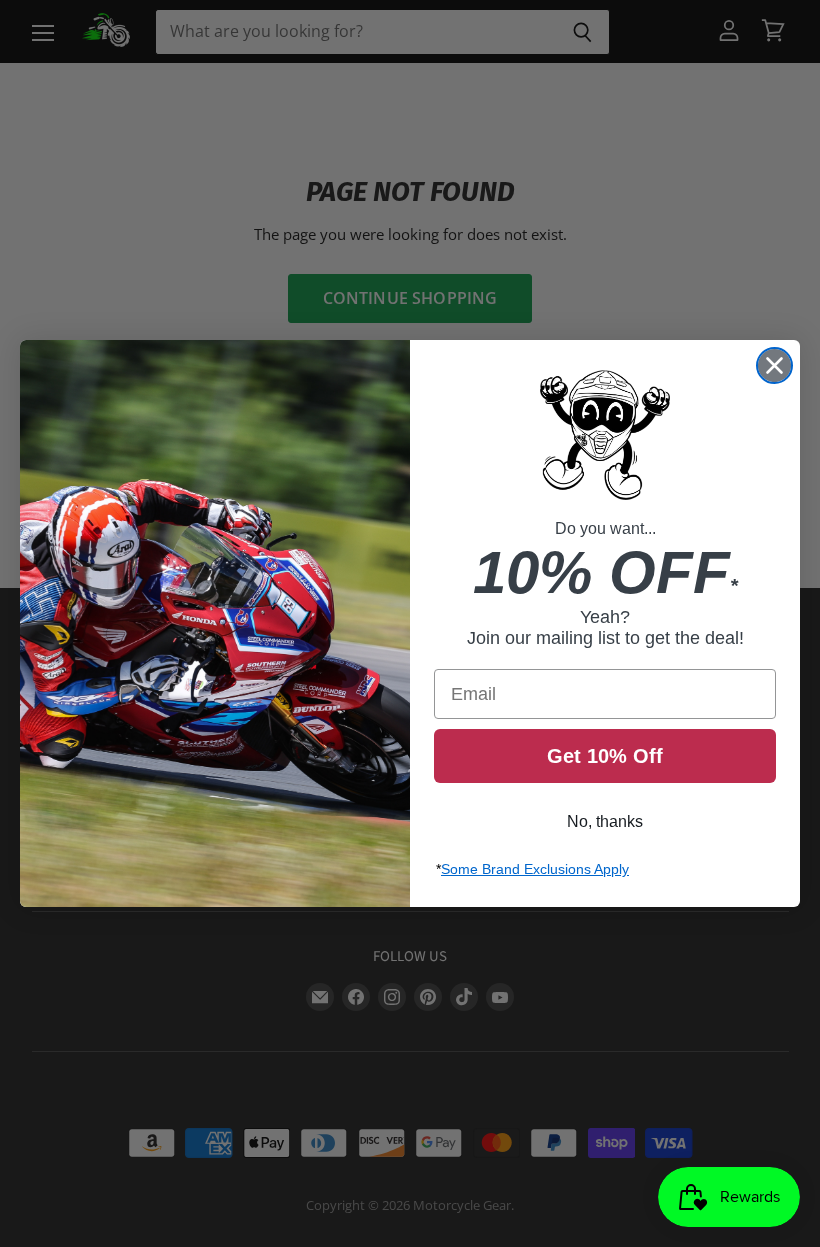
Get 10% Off (605, 756)
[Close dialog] (774, 365)
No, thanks (605, 821)
